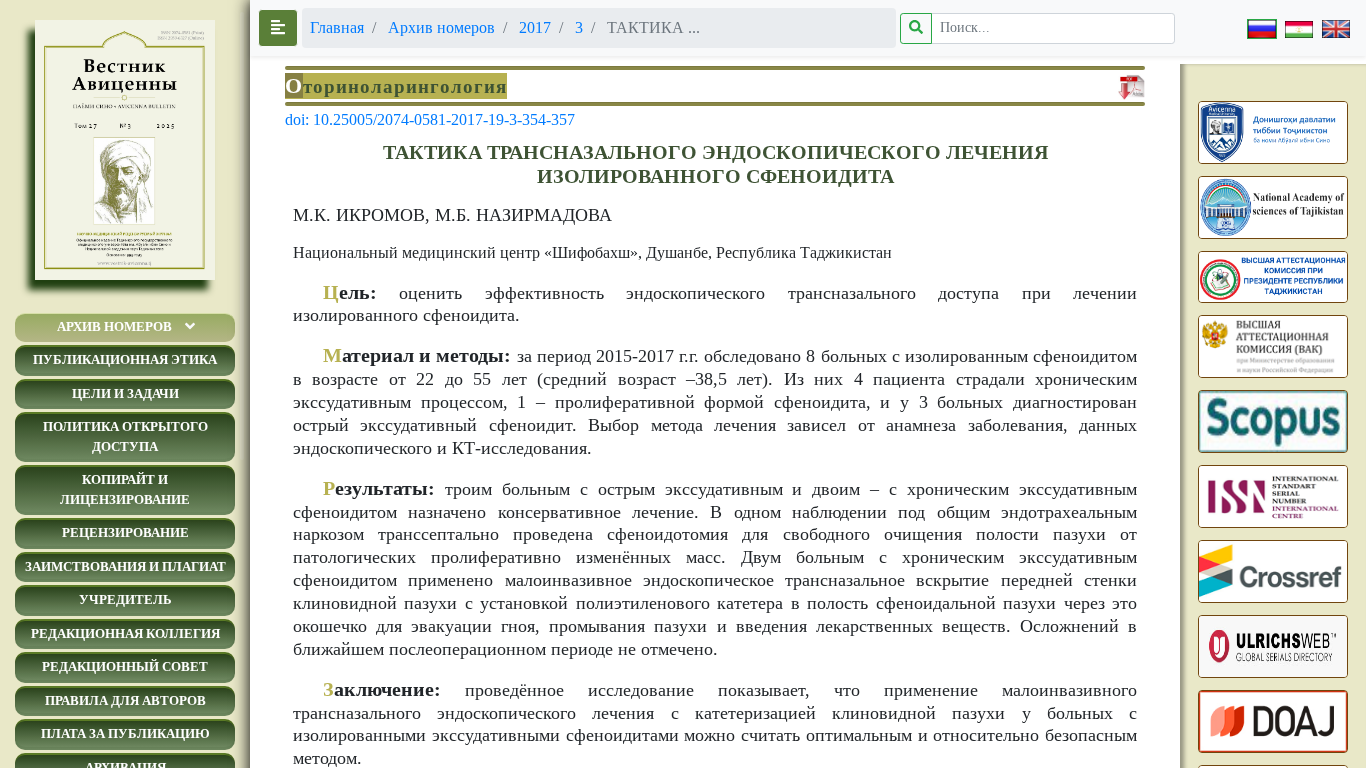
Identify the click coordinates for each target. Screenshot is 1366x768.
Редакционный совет (125, 666)
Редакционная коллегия (125, 633)
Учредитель (125, 599)
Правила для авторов (125, 700)
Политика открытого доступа (125, 436)
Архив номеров (114, 326)
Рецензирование (125, 532)
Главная (337, 27)
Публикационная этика (125, 359)
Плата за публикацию (125, 733)
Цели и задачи (125, 393)
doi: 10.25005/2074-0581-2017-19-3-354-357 (430, 119)
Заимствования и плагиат (125, 566)
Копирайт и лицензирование (125, 489)
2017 (535, 27)
